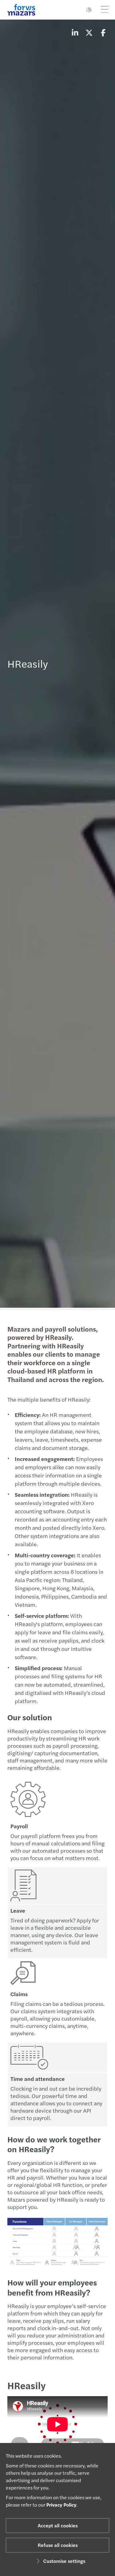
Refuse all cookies (58, 2545)
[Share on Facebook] (103, 32)
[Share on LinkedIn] (75, 32)
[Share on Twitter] (89, 32)
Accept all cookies (58, 2525)
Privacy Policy (61, 2505)
